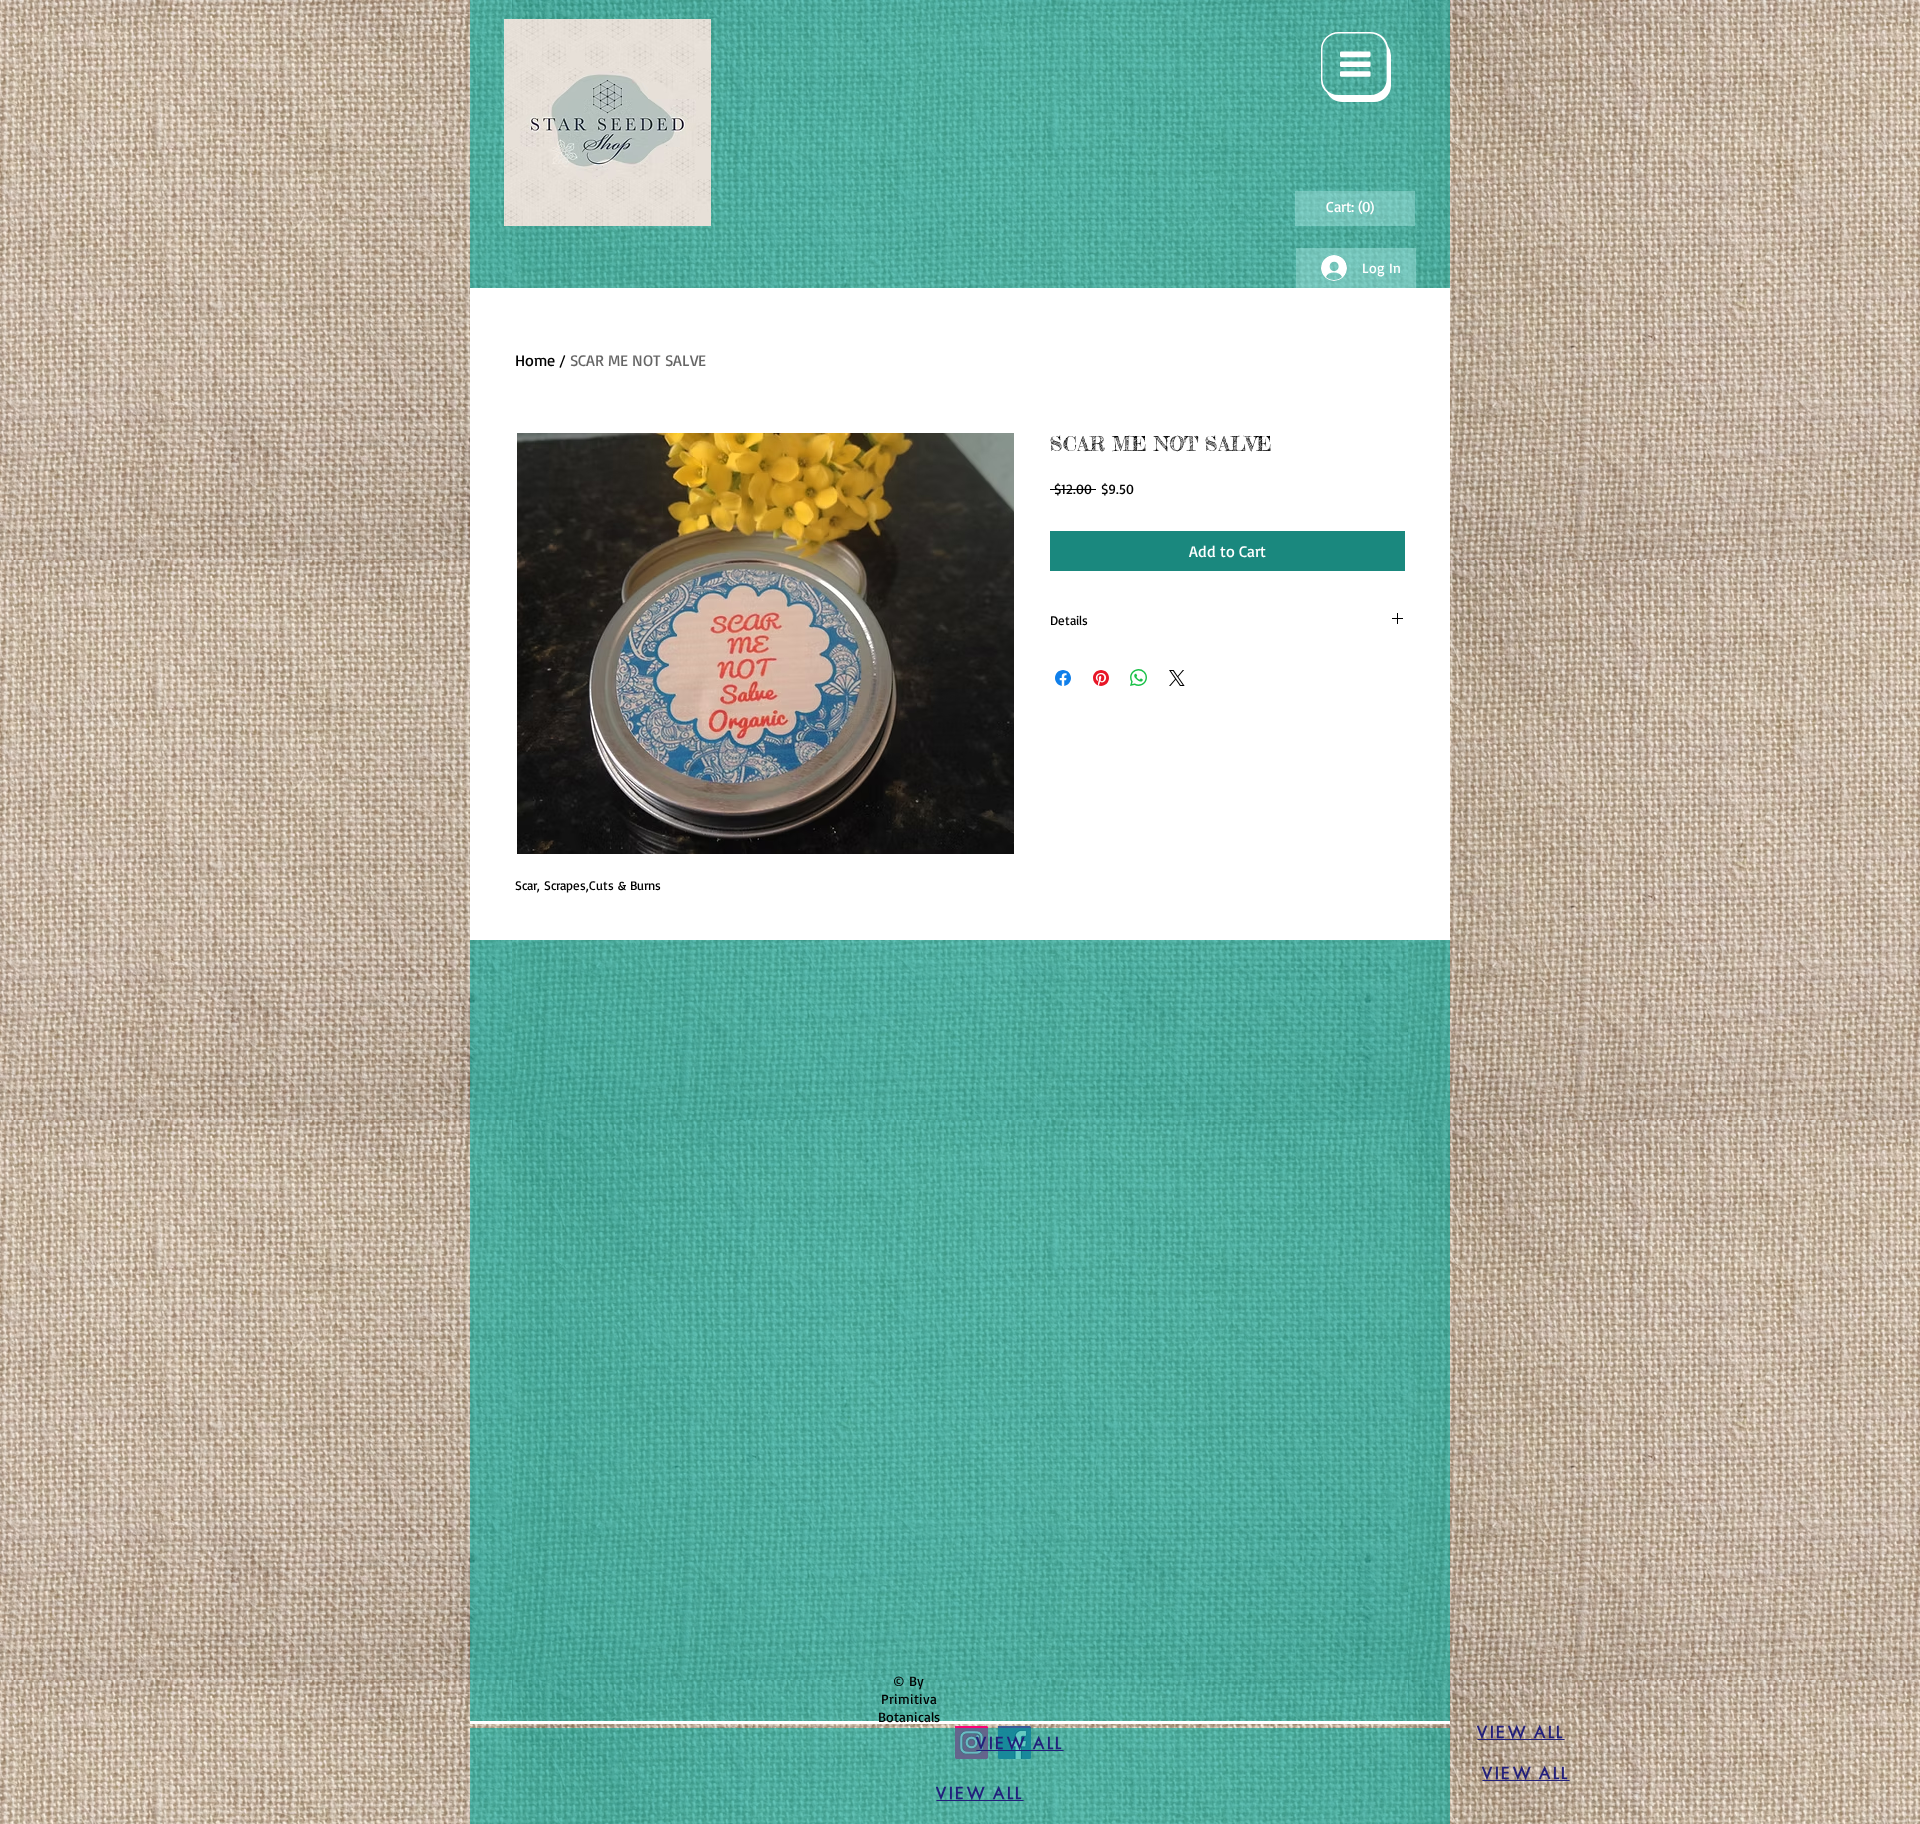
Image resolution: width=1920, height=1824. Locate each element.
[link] (1353, 207)
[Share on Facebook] (1063, 678)
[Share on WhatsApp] (1139, 678)
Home (535, 360)
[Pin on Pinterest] (1101, 678)
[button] (1356, 67)
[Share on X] (1177, 678)
